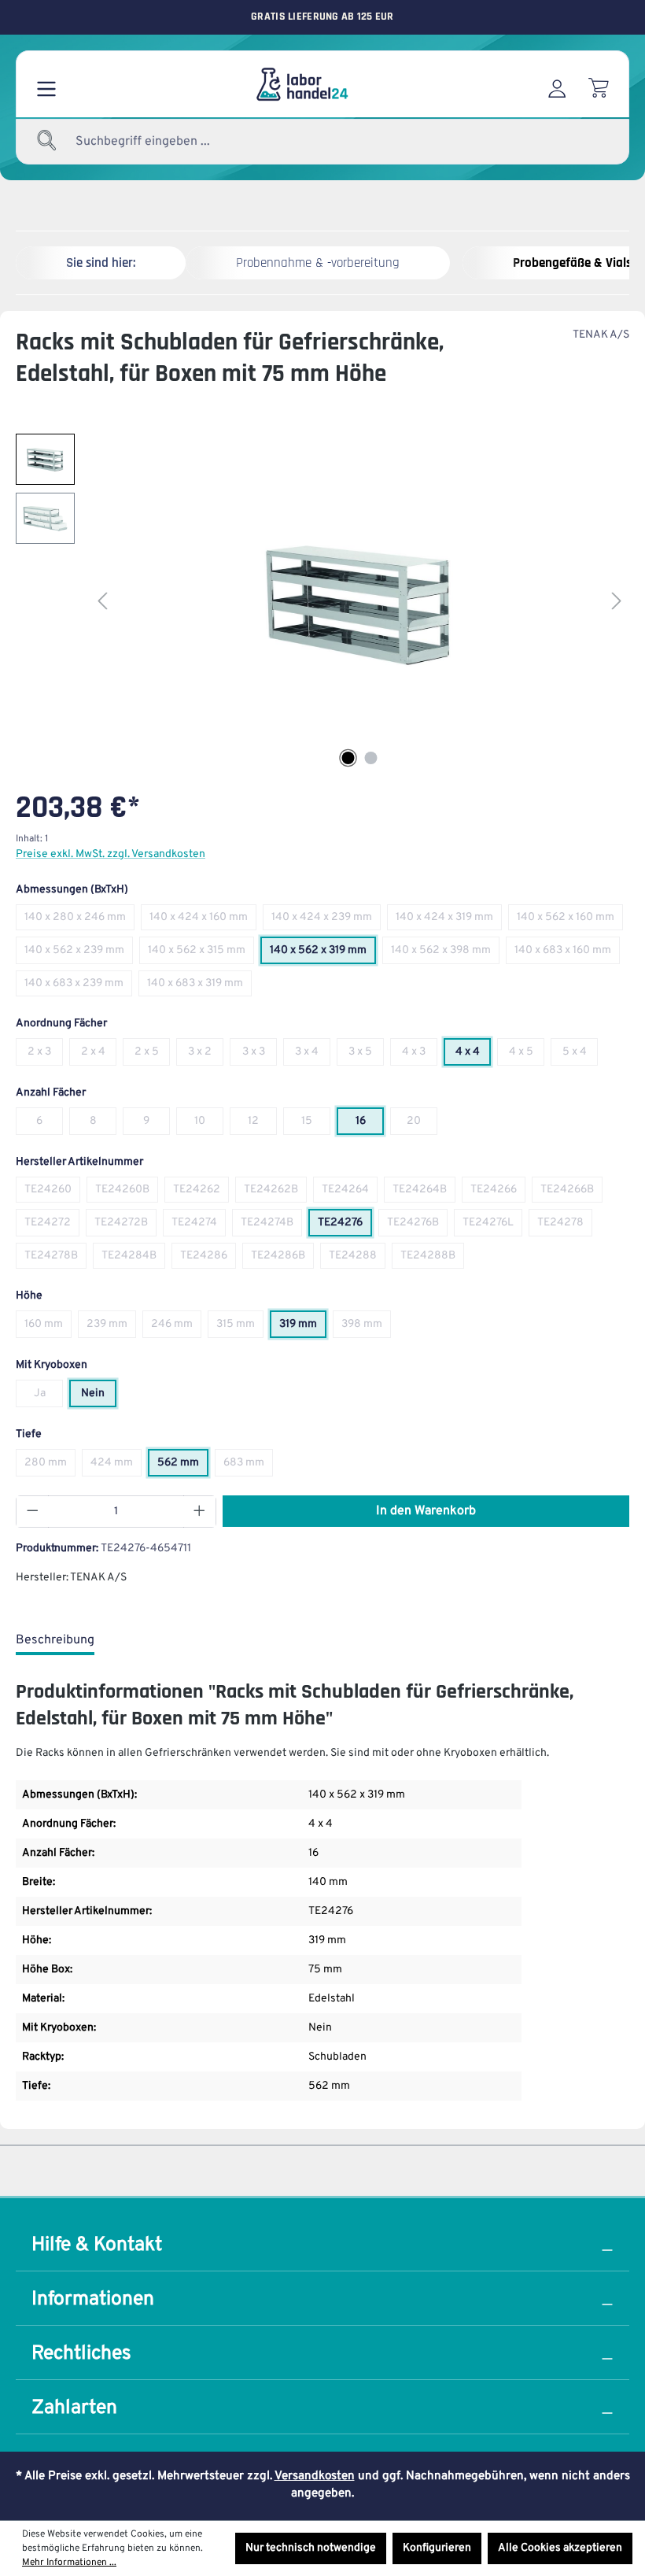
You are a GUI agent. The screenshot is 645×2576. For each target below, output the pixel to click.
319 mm (303, 1327)
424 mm (116, 1466)
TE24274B (271, 1226)
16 (370, 1124)
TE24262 (201, 1193)
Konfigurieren (437, 2548)
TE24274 (199, 1226)
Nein (99, 1397)
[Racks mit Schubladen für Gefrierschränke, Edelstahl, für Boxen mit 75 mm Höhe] (360, 603)
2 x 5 (152, 1055)
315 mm (240, 1327)
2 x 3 (45, 1055)
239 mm (111, 1327)
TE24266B (571, 1193)
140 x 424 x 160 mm (203, 920)
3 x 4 (313, 1055)
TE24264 (350, 1193)
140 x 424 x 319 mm (449, 920)
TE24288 (357, 1259)
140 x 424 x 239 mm (326, 920)
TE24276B (417, 1226)
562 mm (183, 1466)
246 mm (176, 1327)
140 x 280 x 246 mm (79, 920)
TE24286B (282, 1259)
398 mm (366, 1327)
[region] (322, 603)
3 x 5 (366, 1055)
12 (262, 1124)
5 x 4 (580, 1055)
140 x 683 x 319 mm (199, 987)
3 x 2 (206, 1055)
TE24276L (492, 1226)
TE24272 (52, 1226)
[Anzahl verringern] (32, 1512)
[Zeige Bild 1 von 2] (348, 758)
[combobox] (181, 142)
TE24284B (133, 1259)
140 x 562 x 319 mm (323, 954)
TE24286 (208, 1259)
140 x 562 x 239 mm (79, 954)
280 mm (50, 1466)
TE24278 (565, 1226)
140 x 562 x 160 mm (570, 920)
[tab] (55, 1641)
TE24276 (345, 1226)
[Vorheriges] (102, 602)
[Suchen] (47, 142)
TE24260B (127, 1193)
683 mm (248, 1466)
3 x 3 (260, 1055)
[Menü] (46, 84)
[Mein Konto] (557, 84)
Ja (48, 1397)
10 (209, 1124)
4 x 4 (473, 1055)
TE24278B (55, 1259)
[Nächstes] (617, 602)
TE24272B (125, 1226)
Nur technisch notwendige (311, 2548)
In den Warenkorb (426, 1511)
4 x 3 (420, 1055)
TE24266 (498, 1193)
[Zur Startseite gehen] (301, 84)
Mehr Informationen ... (69, 2563)
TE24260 (52, 1193)
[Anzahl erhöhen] (200, 1512)
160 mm (48, 1327)
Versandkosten (315, 2476)
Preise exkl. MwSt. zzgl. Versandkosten (111, 854)
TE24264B (424, 1193)
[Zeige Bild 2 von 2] (371, 758)
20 (422, 1124)
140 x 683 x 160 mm (567, 954)
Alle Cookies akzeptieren (560, 2548)
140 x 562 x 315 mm (201, 954)
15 (316, 1124)
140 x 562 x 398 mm (445, 954)
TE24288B (432, 1259)
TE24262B (275, 1193)
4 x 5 (527, 1055)
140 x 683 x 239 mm (78, 987)
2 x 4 (99, 1055)
